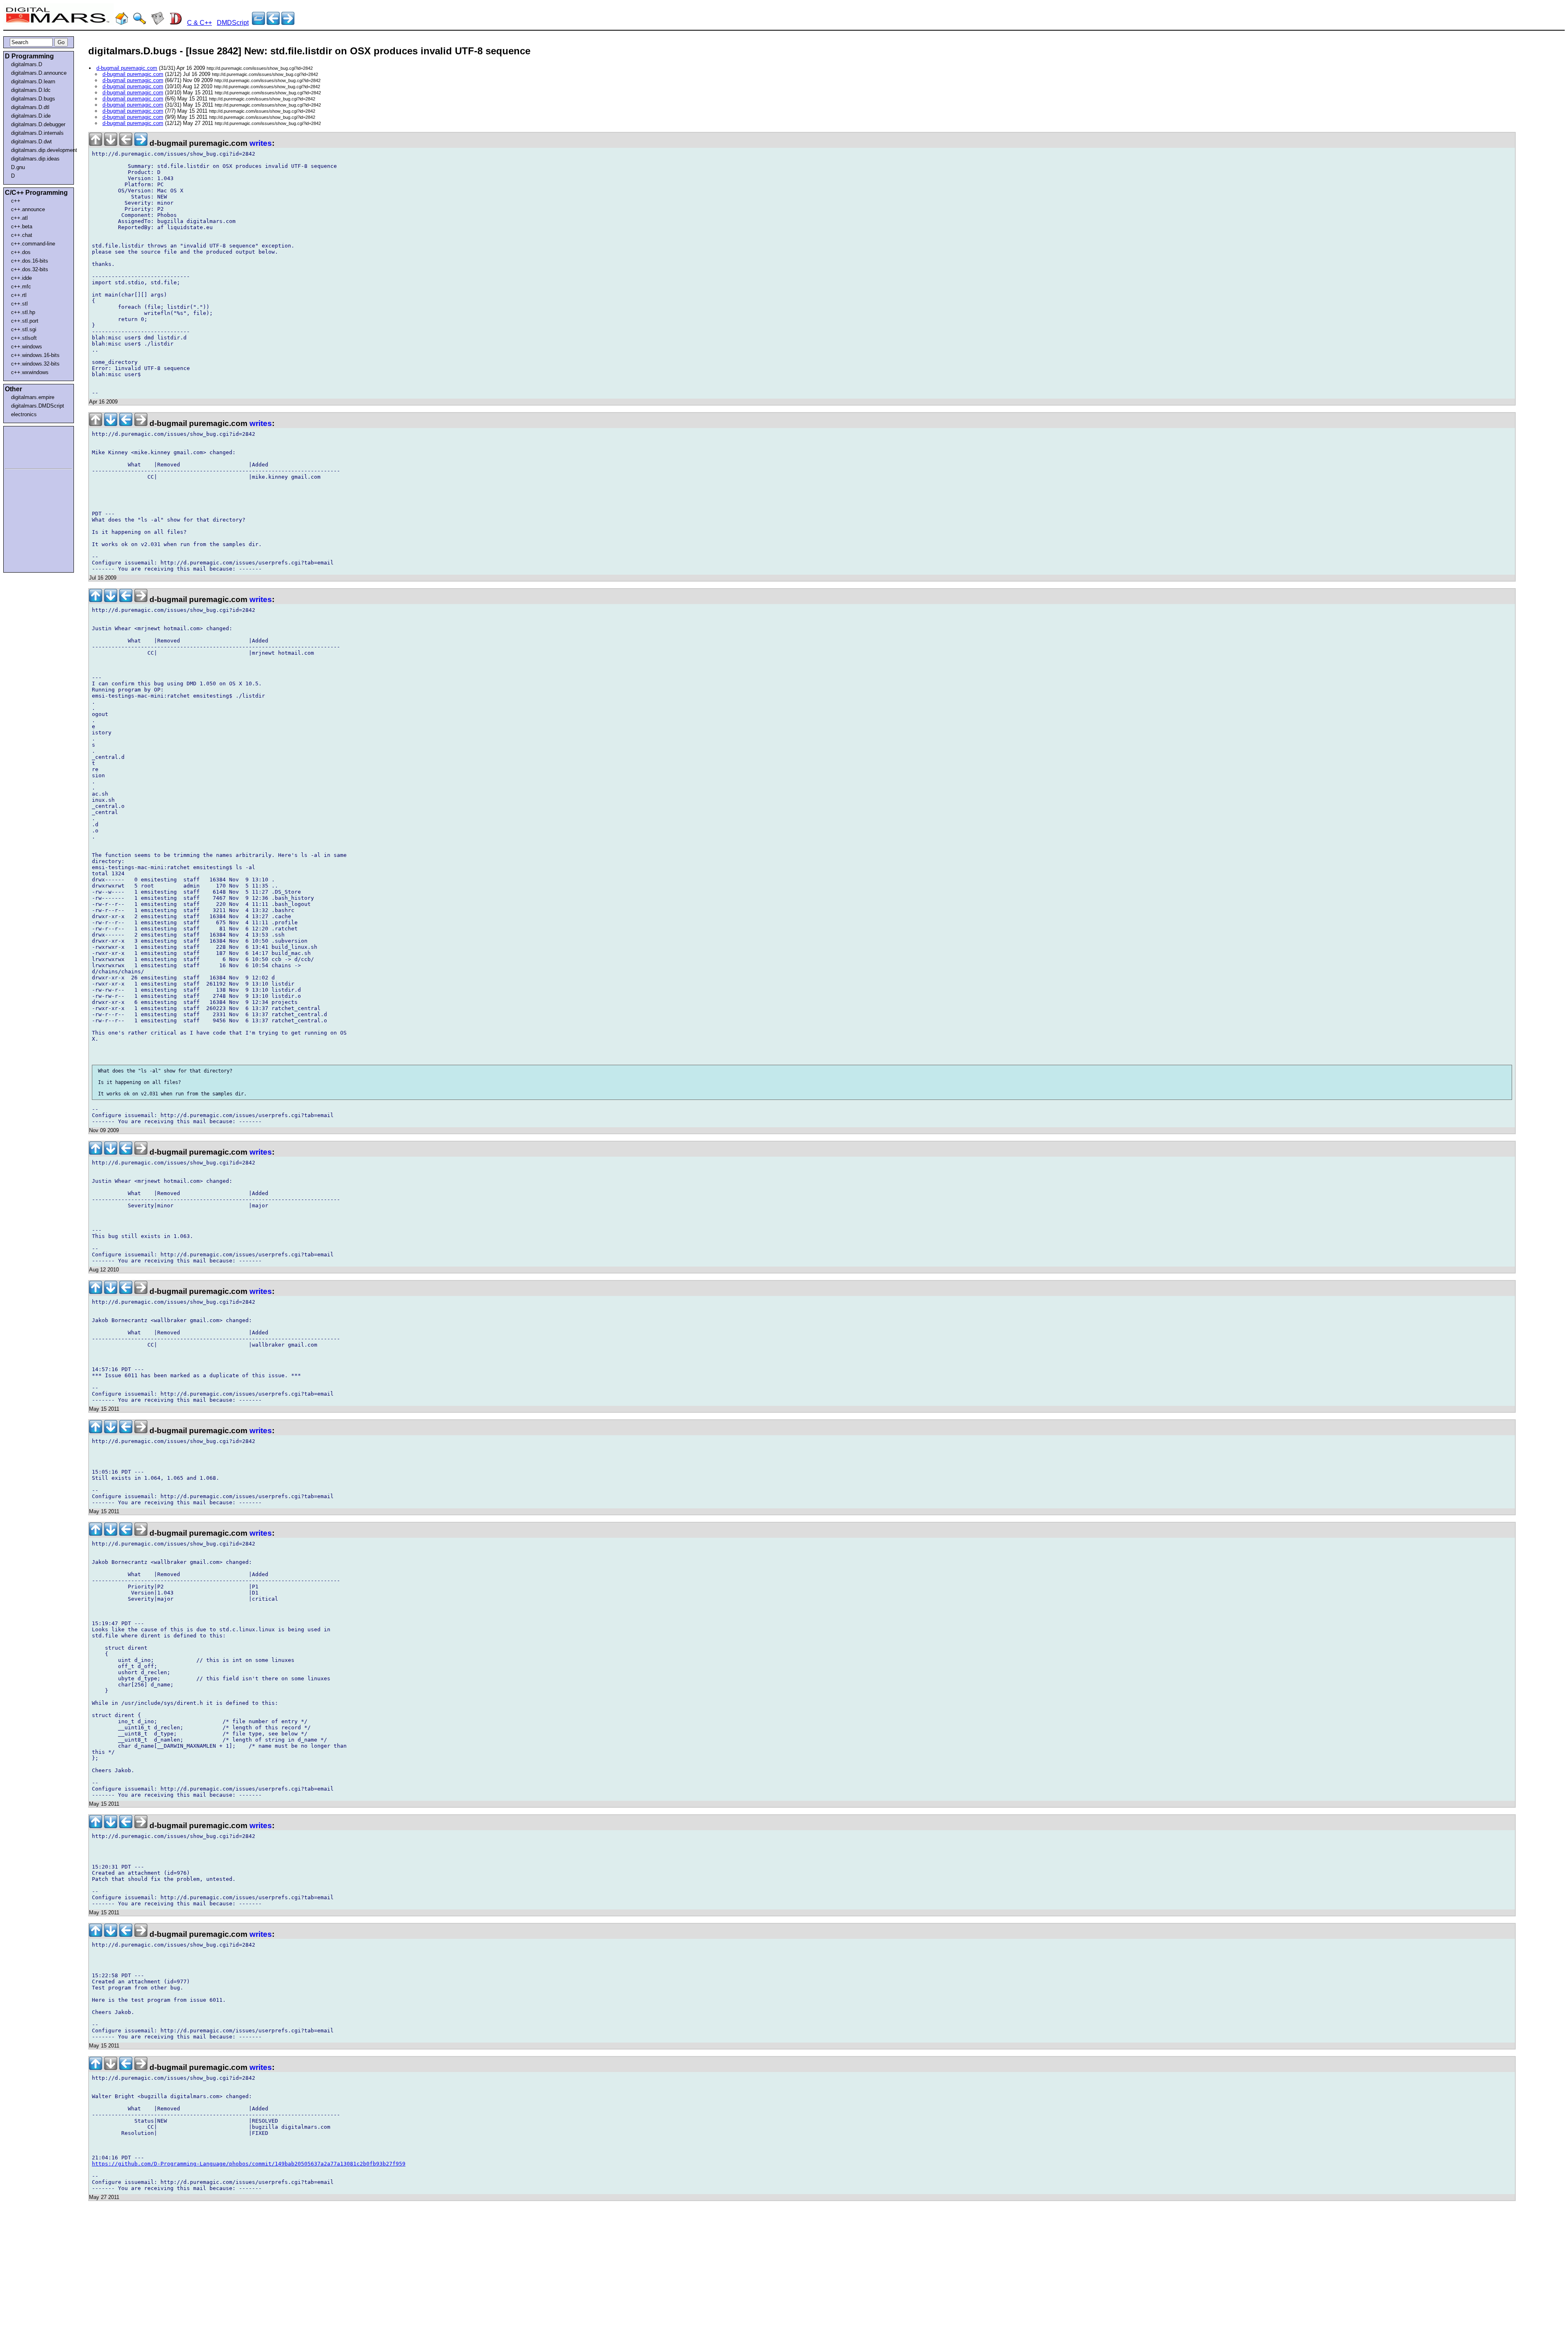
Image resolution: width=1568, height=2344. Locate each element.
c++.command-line (33, 244)
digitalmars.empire (33, 397)
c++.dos (21, 252)
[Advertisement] (29, 446)
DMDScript (233, 23)
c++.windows (27, 347)
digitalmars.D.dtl (30, 107)
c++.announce (28, 209)
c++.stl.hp (23, 312)
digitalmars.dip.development (40, 150)
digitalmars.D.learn (33, 81)
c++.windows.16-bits (35, 355)
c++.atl (19, 218)
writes (261, 143)
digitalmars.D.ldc (31, 90)
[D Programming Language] (176, 23)
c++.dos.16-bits (30, 261)
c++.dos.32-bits (30, 269)
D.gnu (18, 167)
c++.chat (22, 235)
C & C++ (199, 23)
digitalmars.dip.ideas (35, 159)
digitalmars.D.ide (31, 116)
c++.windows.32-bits (35, 364)
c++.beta (22, 226)
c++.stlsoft (24, 338)
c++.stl (19, 304)
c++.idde (21, 278)
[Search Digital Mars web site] (140, 23)
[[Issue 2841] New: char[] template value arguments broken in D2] (288, 23)
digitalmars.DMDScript (38, 406)
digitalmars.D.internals (37, 133)
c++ (16, 201)
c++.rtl (19, 295)
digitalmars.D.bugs (33, 99)
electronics (24, 414)
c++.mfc (21, 287)
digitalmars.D (27, 64)
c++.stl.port (25, 321)
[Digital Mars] (122, 23)
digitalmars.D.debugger (38, 124)
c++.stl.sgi (24, 329)
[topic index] (258, 23)
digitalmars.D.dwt (31, 142)
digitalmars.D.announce (39, 73)
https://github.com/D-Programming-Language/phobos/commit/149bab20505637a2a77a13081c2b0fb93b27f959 (249, 2164)
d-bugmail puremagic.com (127, 68)
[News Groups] (158, 23)
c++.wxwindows (30, 372)
